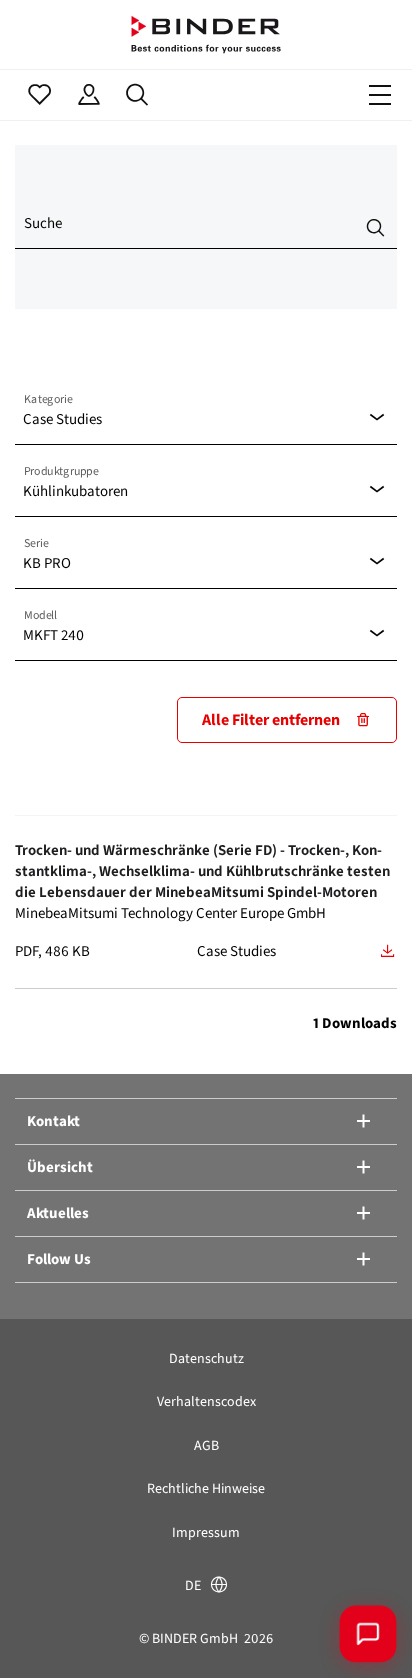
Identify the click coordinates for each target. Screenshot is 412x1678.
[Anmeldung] (88, 95)
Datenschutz (206, 1358)
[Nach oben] (45, 1633)
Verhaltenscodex (206, 1401)
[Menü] (380, 95)
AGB (206, 1445)
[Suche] (137, 95)
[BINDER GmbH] (206, 34)
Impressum (206, 1532)
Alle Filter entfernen (271, 719)
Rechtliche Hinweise (206, 1488)
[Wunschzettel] (39, 95)
